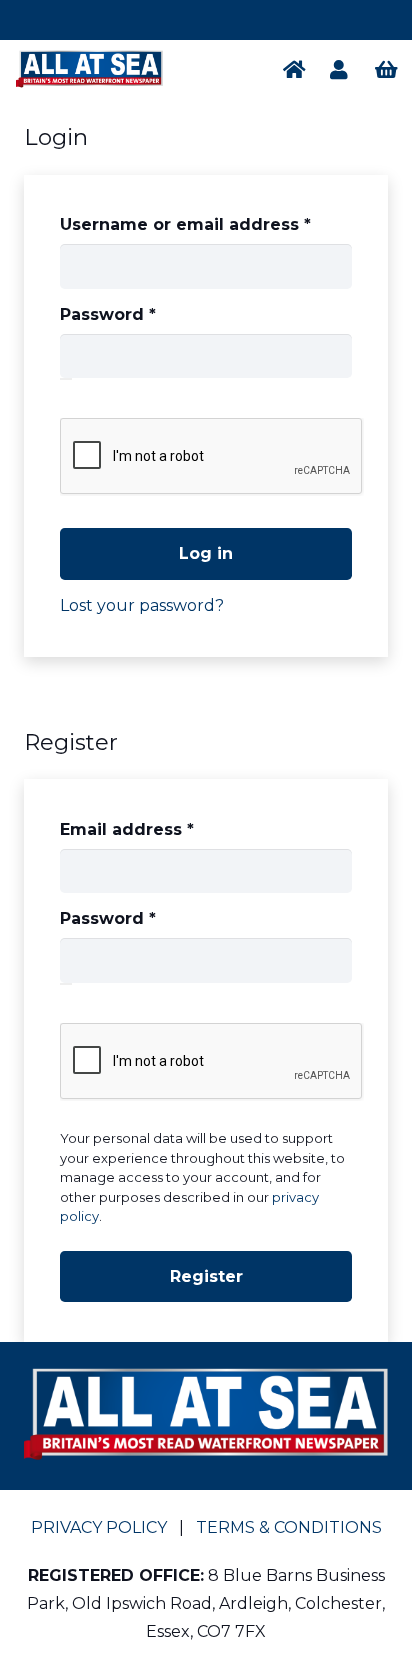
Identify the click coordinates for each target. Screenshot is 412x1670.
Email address (166, 829)
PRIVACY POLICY (99, 1527)
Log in (206, 553)
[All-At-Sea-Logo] (89, 70)
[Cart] (387, 70)
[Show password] (66, 379)
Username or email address (205, 224)
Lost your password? (142, 605)
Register (206, 1276)
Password (147, 314)
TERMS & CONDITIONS (289, 1527)
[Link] (298, 70)
